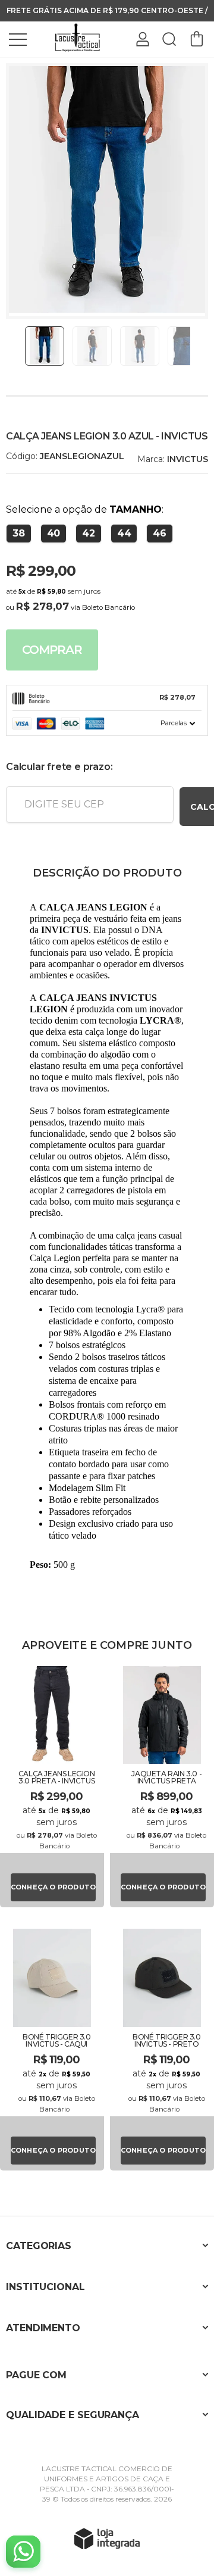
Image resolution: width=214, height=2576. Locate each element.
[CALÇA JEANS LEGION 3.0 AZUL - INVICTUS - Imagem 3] (140, 346)
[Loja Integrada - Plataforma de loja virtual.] (107, 2538)
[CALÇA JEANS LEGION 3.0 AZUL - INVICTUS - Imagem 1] (45, 346)
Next (194, 346)
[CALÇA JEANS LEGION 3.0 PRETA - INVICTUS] (52, 1786)
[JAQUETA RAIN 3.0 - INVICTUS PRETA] (162, 1786)
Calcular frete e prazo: (59, 767)
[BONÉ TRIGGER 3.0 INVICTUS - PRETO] (162, 2048)
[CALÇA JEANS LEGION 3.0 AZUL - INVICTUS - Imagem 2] (92, 346)
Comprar (52, 650)
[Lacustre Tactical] (77, 38)
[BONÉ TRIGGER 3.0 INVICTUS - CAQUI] (52, 2048)
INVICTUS (188, 459)
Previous (20, 346)
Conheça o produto (53, 1887)
